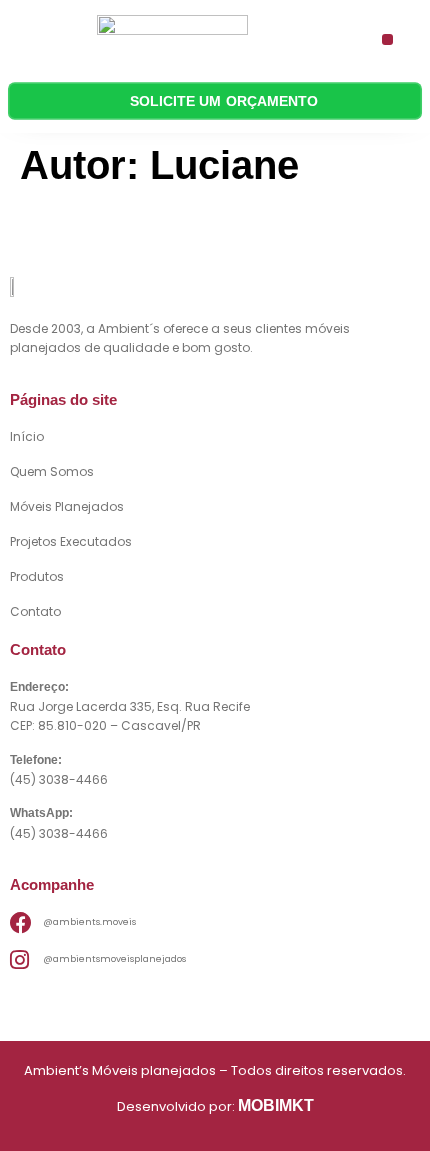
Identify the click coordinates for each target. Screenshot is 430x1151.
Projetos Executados (71, 541)
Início (27, 436)
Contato (35, 611)
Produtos (37, 576)
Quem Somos (52, 471)
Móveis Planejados (67, 506)
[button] (387, 39)
